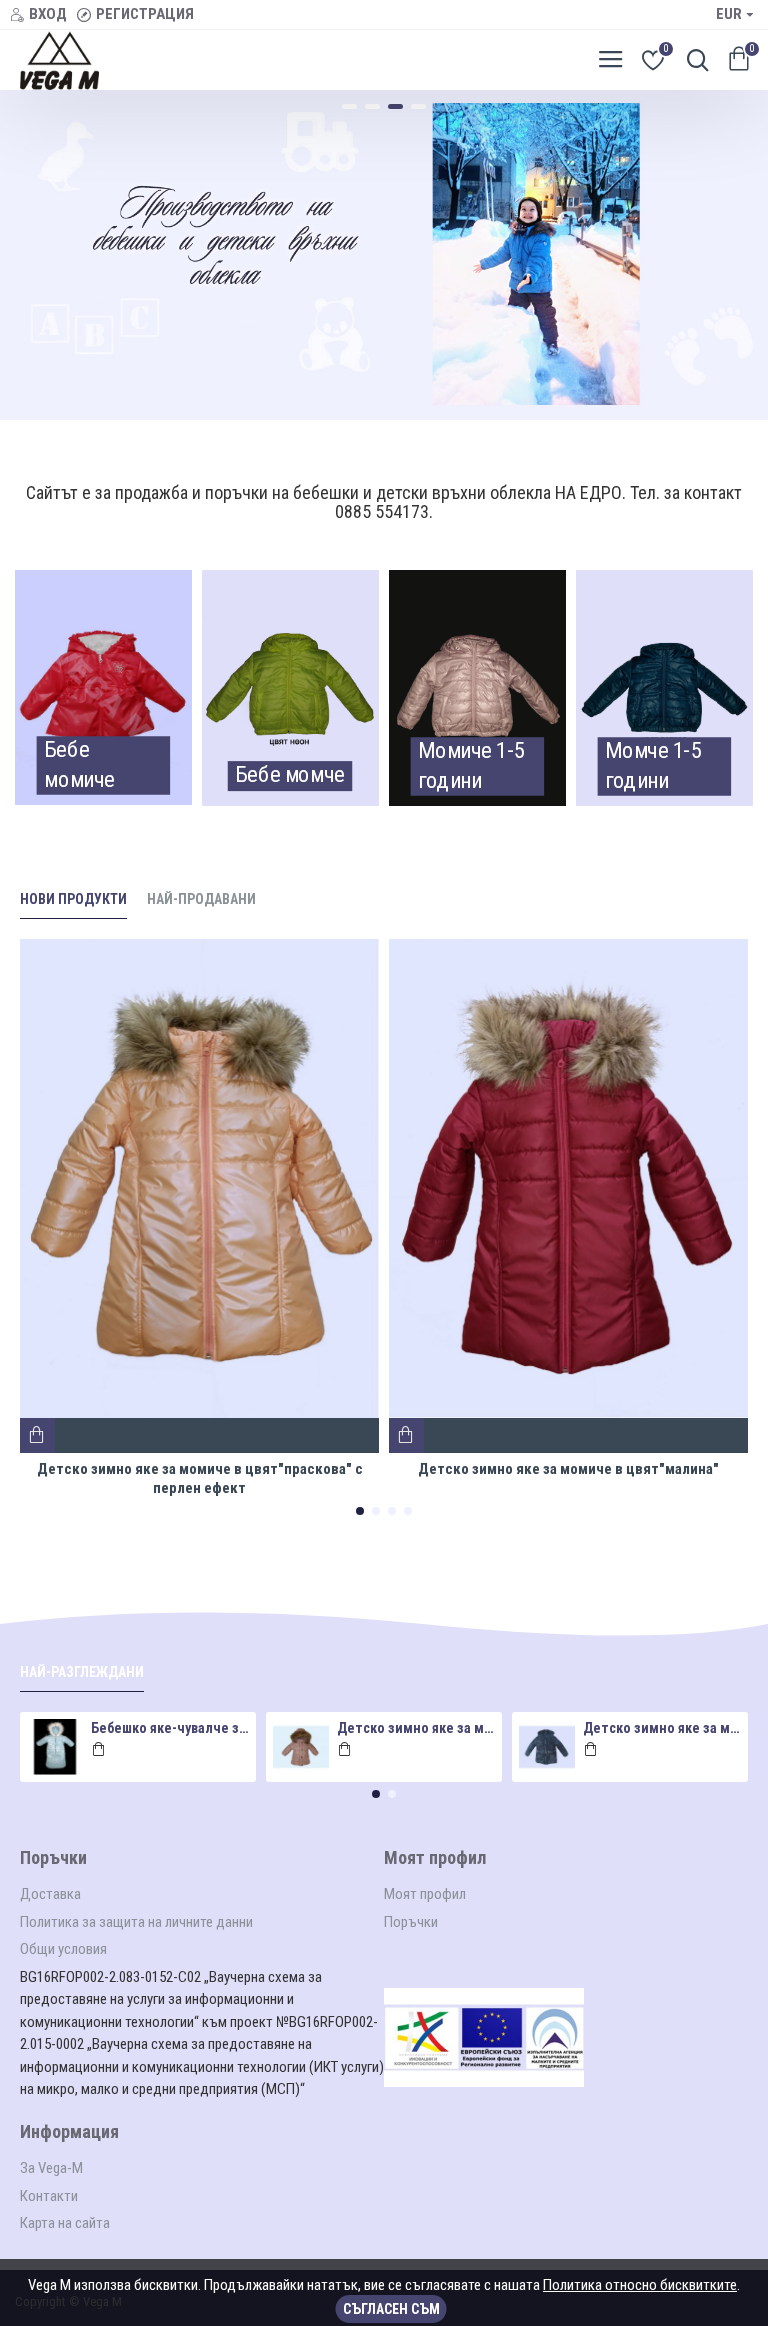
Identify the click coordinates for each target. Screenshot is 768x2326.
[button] (360, 1511)
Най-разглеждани (82, 1672)
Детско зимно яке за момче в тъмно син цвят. (662, 1728)
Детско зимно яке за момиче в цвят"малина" (568, 1469)
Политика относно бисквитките (640, 2285)
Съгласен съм (391, 2309)
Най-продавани (201, 899)
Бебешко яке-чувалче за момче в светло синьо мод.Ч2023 (170, 1728)
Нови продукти (73, 899)
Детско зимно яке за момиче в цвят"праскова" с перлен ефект (200, 1479)
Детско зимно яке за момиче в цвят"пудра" (416, 1728)
